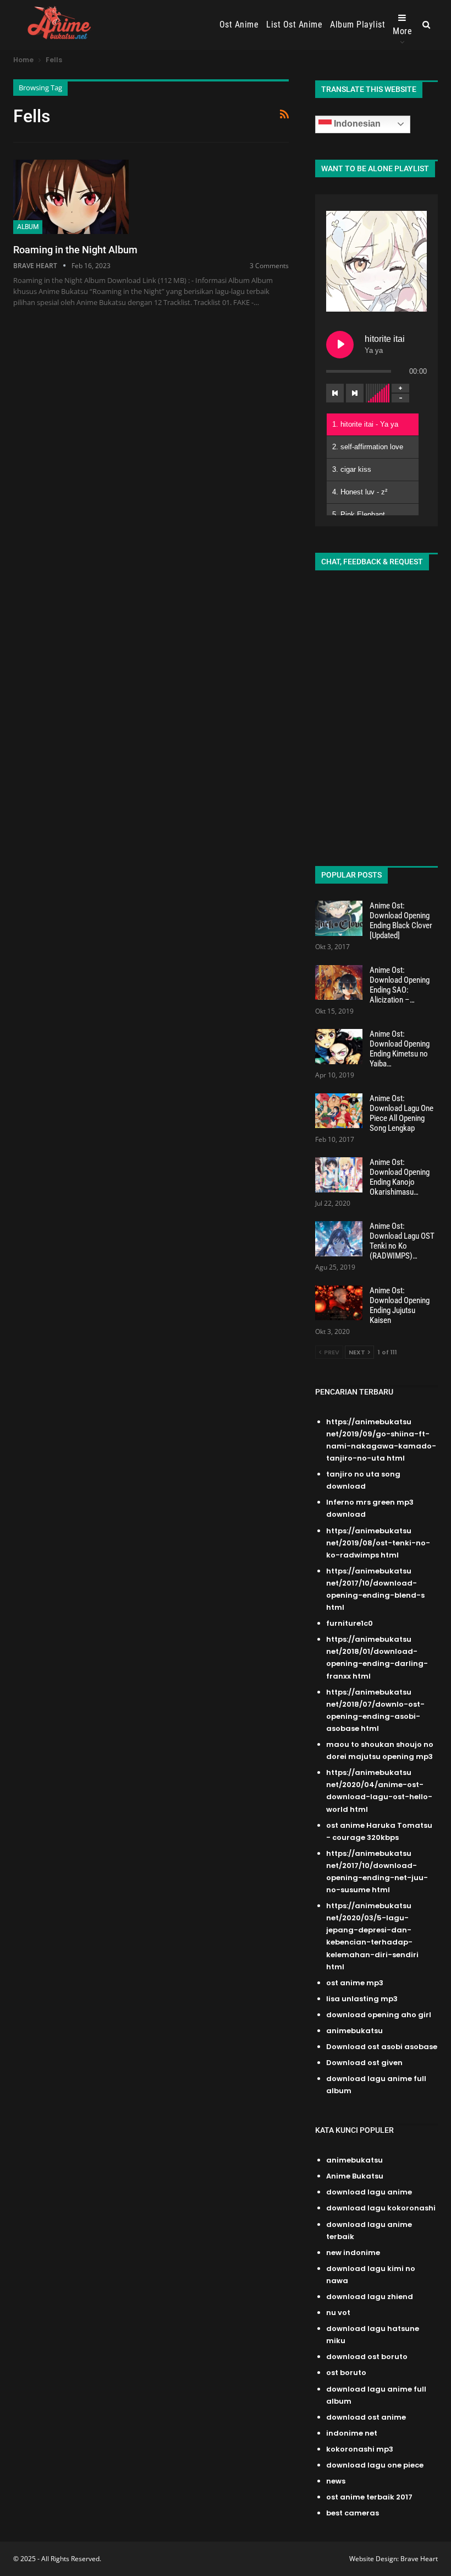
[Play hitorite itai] (340, 345)
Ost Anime (239, 24)
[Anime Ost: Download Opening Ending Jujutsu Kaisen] (339, 1303)
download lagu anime (369, 2192)
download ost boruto (367, 2357)
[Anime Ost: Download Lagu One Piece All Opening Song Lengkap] (339, 1111)
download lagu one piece (375, 2465)
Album (28, 227)
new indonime (353, 2253)
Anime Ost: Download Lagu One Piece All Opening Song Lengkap (402, 1113)
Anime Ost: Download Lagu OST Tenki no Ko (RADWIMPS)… (402, 1241)
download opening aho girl (379, 2015)
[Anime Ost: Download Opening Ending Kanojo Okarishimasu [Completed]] (339, 1175)
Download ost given (364, 2063)
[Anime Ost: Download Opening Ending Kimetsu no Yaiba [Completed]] (339, 1047)
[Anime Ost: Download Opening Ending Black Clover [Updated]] (339, 918)
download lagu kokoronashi (381, 2208)
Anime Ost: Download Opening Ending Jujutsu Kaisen (400, 1305)
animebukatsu (354, 2031)
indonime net (352, 2433)
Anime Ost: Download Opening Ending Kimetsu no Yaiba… (400, 1049)
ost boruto (346, 2373)
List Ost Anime (294, 24)
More (402, 31)
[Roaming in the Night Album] (71, 197)
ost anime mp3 (355, 1983)
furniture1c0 (350, 1623)
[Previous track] (335, 393)
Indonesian (356, 124)
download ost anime (366, 2417)
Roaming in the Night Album (75, 250)
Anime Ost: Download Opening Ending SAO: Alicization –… (400, 985)
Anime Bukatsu (355, 2176)
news (336, 2481)
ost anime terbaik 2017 (369, 2497)
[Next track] (355, 393)
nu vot (338, 2313)
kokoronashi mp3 (360, 2449)
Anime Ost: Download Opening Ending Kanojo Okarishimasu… (400, 1177)
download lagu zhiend (370, 2297)
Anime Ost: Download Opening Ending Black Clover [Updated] (401, 921)
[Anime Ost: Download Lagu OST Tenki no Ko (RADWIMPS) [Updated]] (339, 1239)
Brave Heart (419, 2559)
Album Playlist (358, 24)
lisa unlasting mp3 (362, 1999)
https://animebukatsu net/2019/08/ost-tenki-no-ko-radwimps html (378, 1543)
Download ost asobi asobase (382, 2047)
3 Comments (269, 266)
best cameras (353, 2513)
